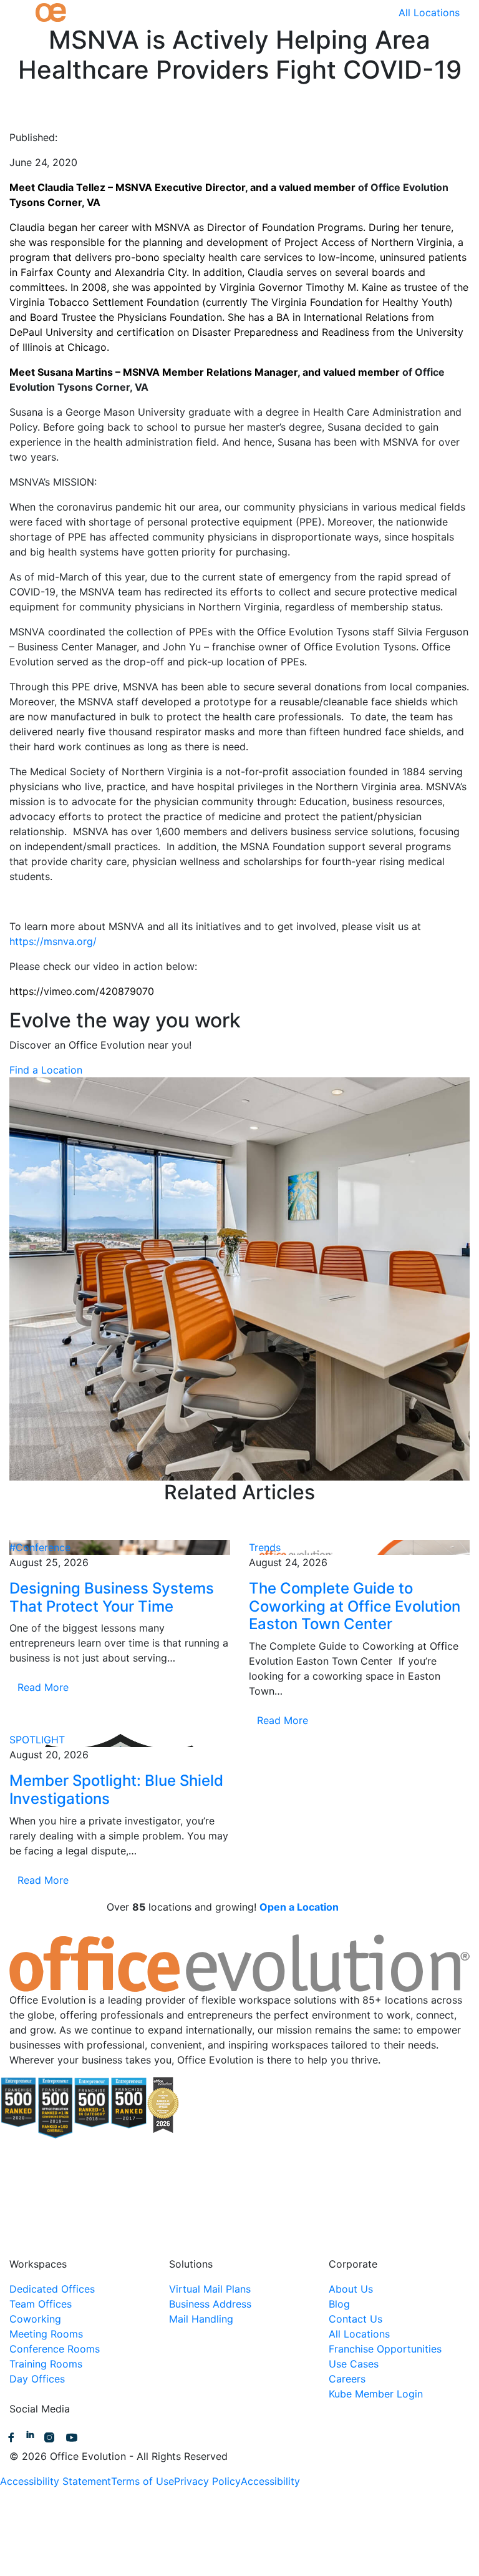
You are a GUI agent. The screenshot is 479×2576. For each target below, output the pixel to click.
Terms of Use (143, 2481)
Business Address (210, 2304)
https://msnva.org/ (53, 941)
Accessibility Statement (56, 2481)
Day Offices (37, 2379)
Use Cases (354, 2364)
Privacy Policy (207, 2481)
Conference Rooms (55, 2349)
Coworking (35, 2319)
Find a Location (46, 1070)
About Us (351, 2289)
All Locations (429, 12)
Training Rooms (46, 2364)
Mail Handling (201, 2319)
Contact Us (356, 2319)
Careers (347, 2379)
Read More (43, 1687)
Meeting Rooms (46, 2334)
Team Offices (41, 2304)
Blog (339, 2304)
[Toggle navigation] (17, 12)
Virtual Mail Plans (210, 2289)
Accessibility (270, 2481)
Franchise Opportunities (385, 2349)
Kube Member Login (376, 2394)
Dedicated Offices (52, 2289)
